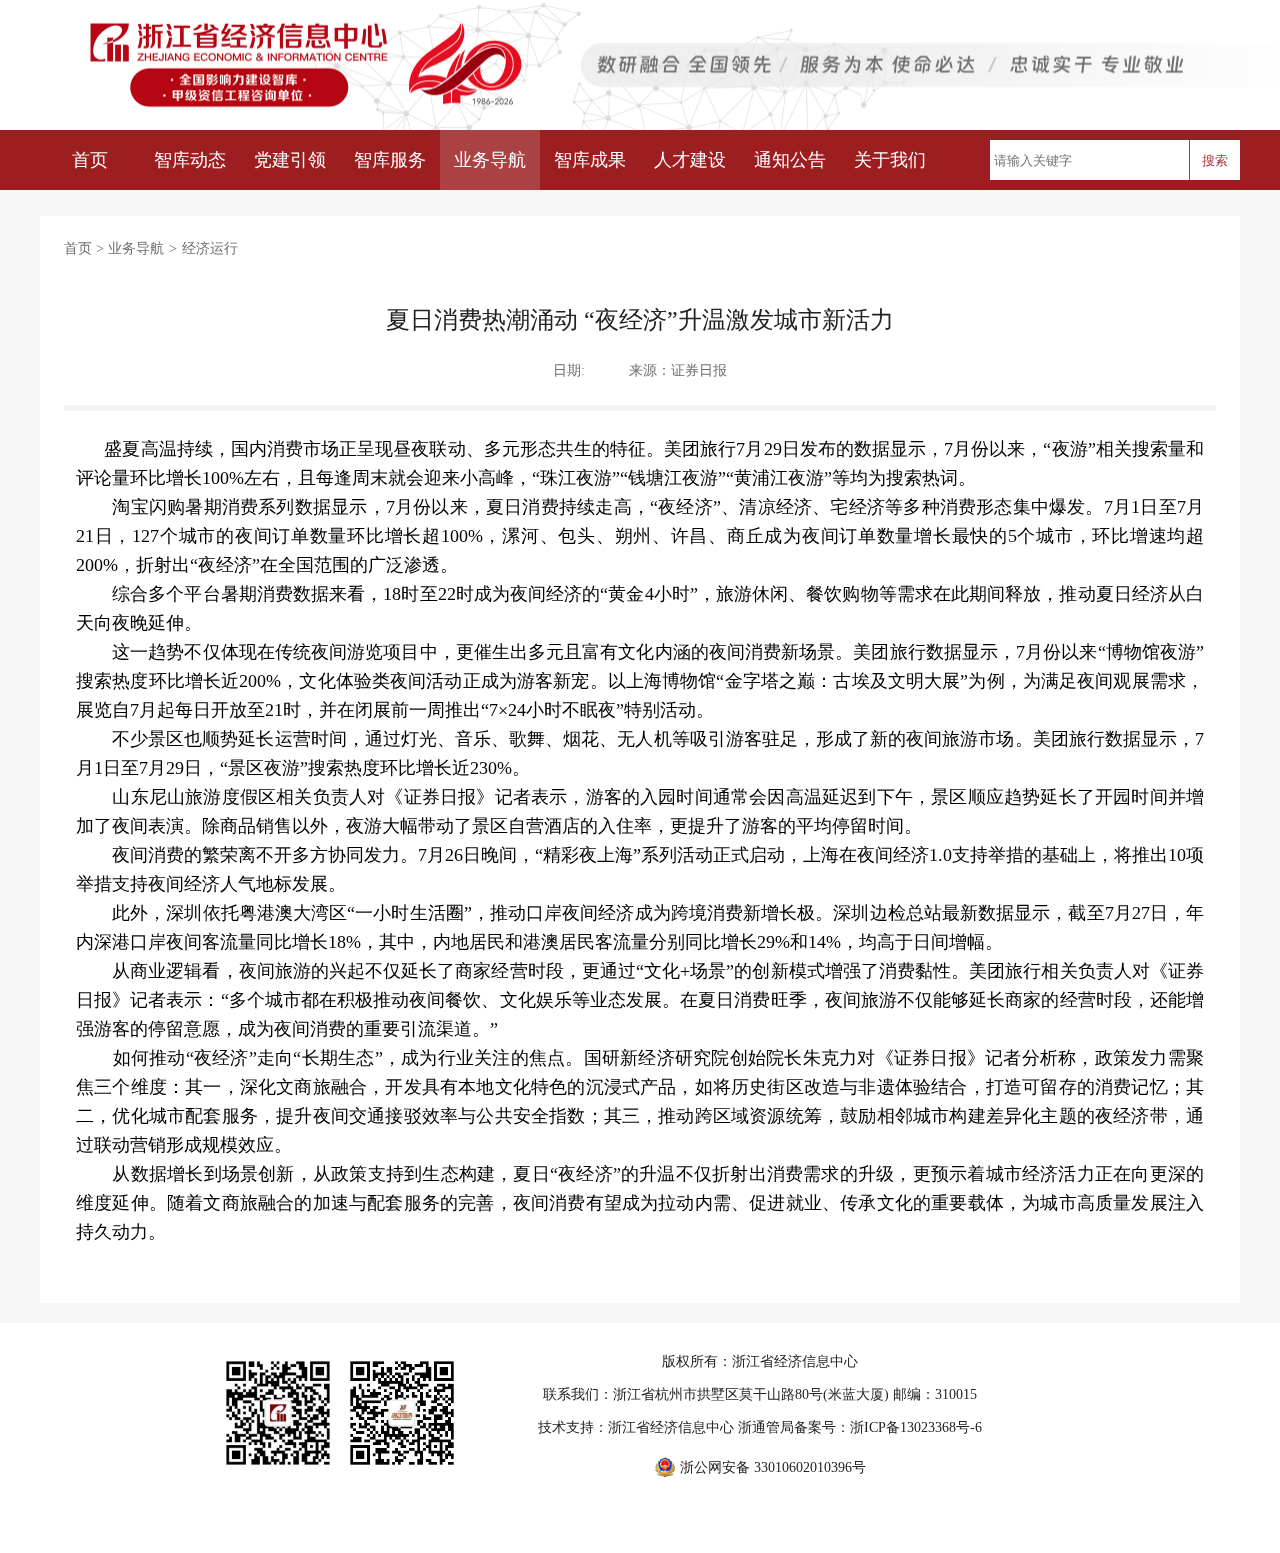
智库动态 (190, 160)
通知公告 (790, 160)
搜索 (1215, 160)
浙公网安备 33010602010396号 (773, 1467)
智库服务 (390, 160)
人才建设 (690, 160)
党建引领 (290, 160)
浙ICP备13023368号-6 (916, 1427)
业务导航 (490, 160)
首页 (90, 160)
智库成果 (590, 160)
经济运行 (210, 248)
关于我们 (890, 160)
